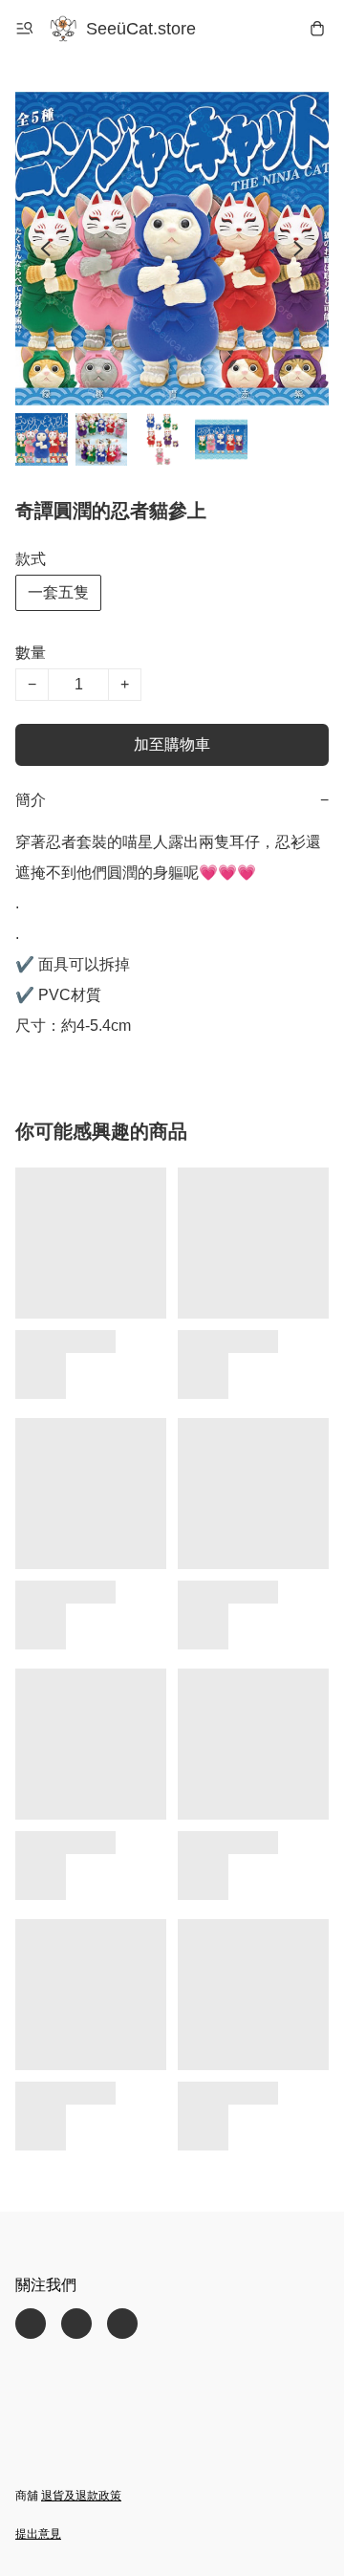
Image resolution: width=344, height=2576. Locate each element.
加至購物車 (172, 744)
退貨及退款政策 (81, 2496)
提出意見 (38, 2534)
